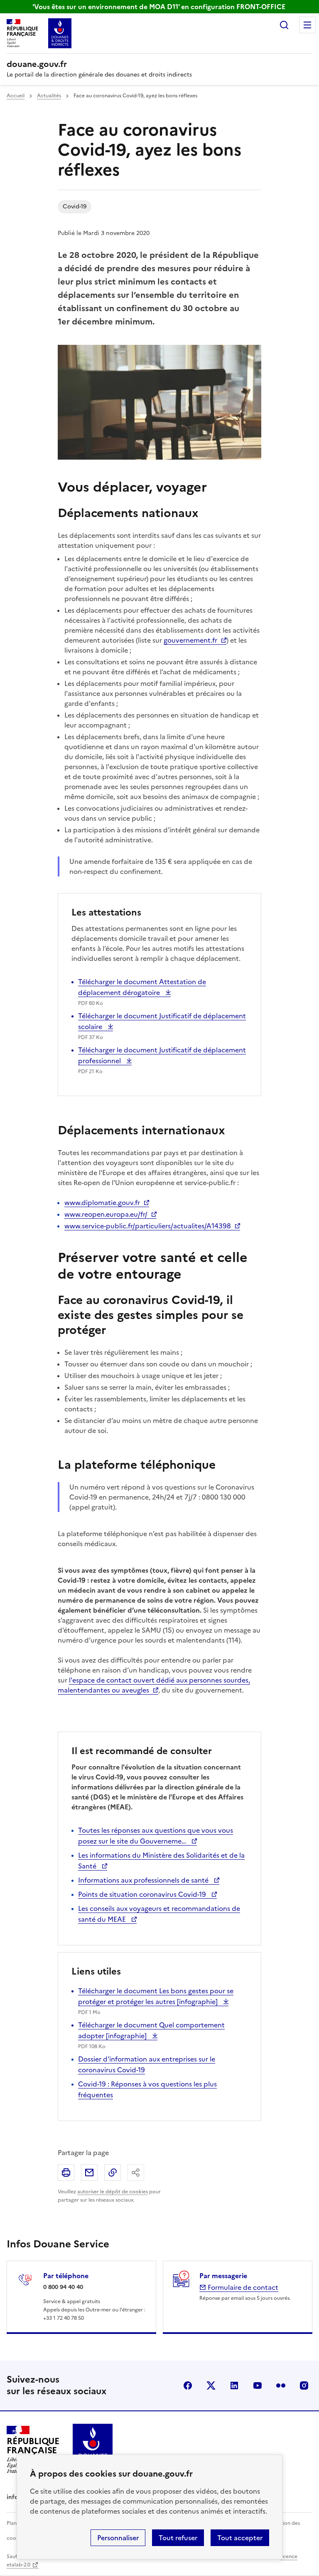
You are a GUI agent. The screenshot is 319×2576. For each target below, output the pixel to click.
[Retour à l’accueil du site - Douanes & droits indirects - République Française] (93, 2449)
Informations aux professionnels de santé (144, 1880)
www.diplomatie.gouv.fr (102, 1203)
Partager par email (89, 2173)
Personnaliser (118, 2538)
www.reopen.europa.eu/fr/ (106, 1214)
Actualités (49, 96)
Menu (307, 25)
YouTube (258, 2385)
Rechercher (284, 25)
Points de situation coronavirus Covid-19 (143, 1894)
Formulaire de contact (242, 2287)
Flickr (281, 2385)
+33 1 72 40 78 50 (64, 2318)
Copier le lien (113, 2173)
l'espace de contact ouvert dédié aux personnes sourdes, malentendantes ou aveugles (154, 1685)
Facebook (188, 2385)
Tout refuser (178, 2538)
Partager (136, 2173)
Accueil (16, 96)
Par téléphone (66, 2276)
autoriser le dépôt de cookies (113, 2192)
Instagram (304, 2385)
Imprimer (66, 2173)
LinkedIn (234, 2385)
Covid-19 (75, 207)
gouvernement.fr (190, 640)
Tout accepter (240, 2538)
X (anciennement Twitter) (211, 2385)
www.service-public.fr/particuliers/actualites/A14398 (148, 1226)
